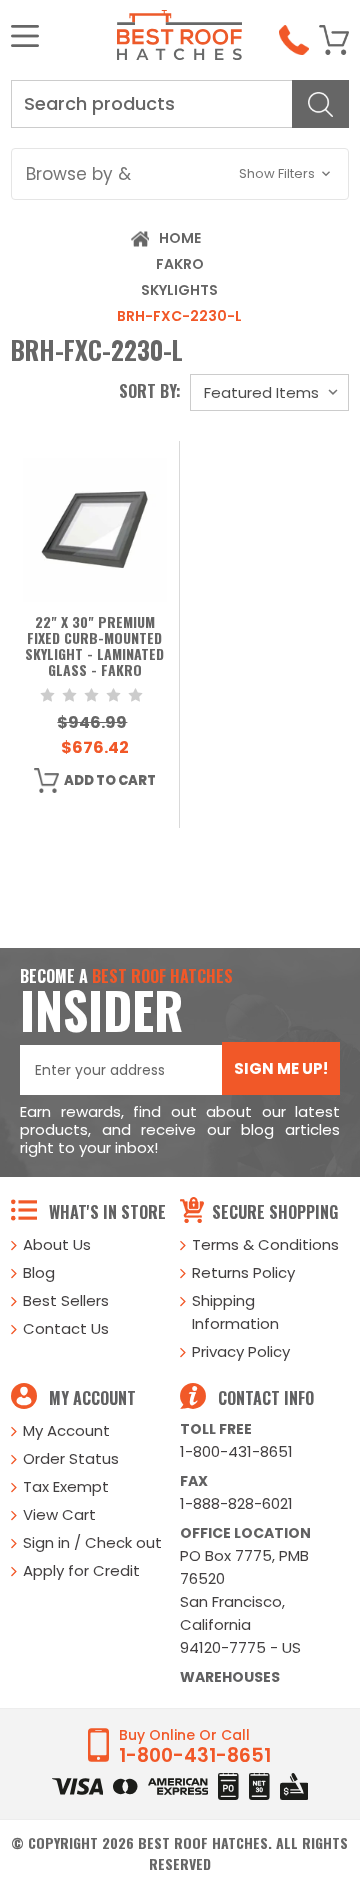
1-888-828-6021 (236, 1503)
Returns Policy (243, 1272)
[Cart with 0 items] (334, 40)
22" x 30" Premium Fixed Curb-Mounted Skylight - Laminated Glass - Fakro (94, 647)
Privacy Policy (241, 1351)
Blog (39, 1272)
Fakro (180, 264)
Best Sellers (66, 1300)
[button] (180, 174)
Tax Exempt (66, 1486)
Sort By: (150, 391)
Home (180, 238)
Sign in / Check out (92, 1542)
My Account (66, 1430)
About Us (57, 1244)
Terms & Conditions (265, 1244)
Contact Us (66, 1328)
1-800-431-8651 (236, 1451)
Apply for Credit (81, 1570)
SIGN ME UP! (281, 1068)
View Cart (59, 1514)
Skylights (179, 290)
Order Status (71, 1458)
